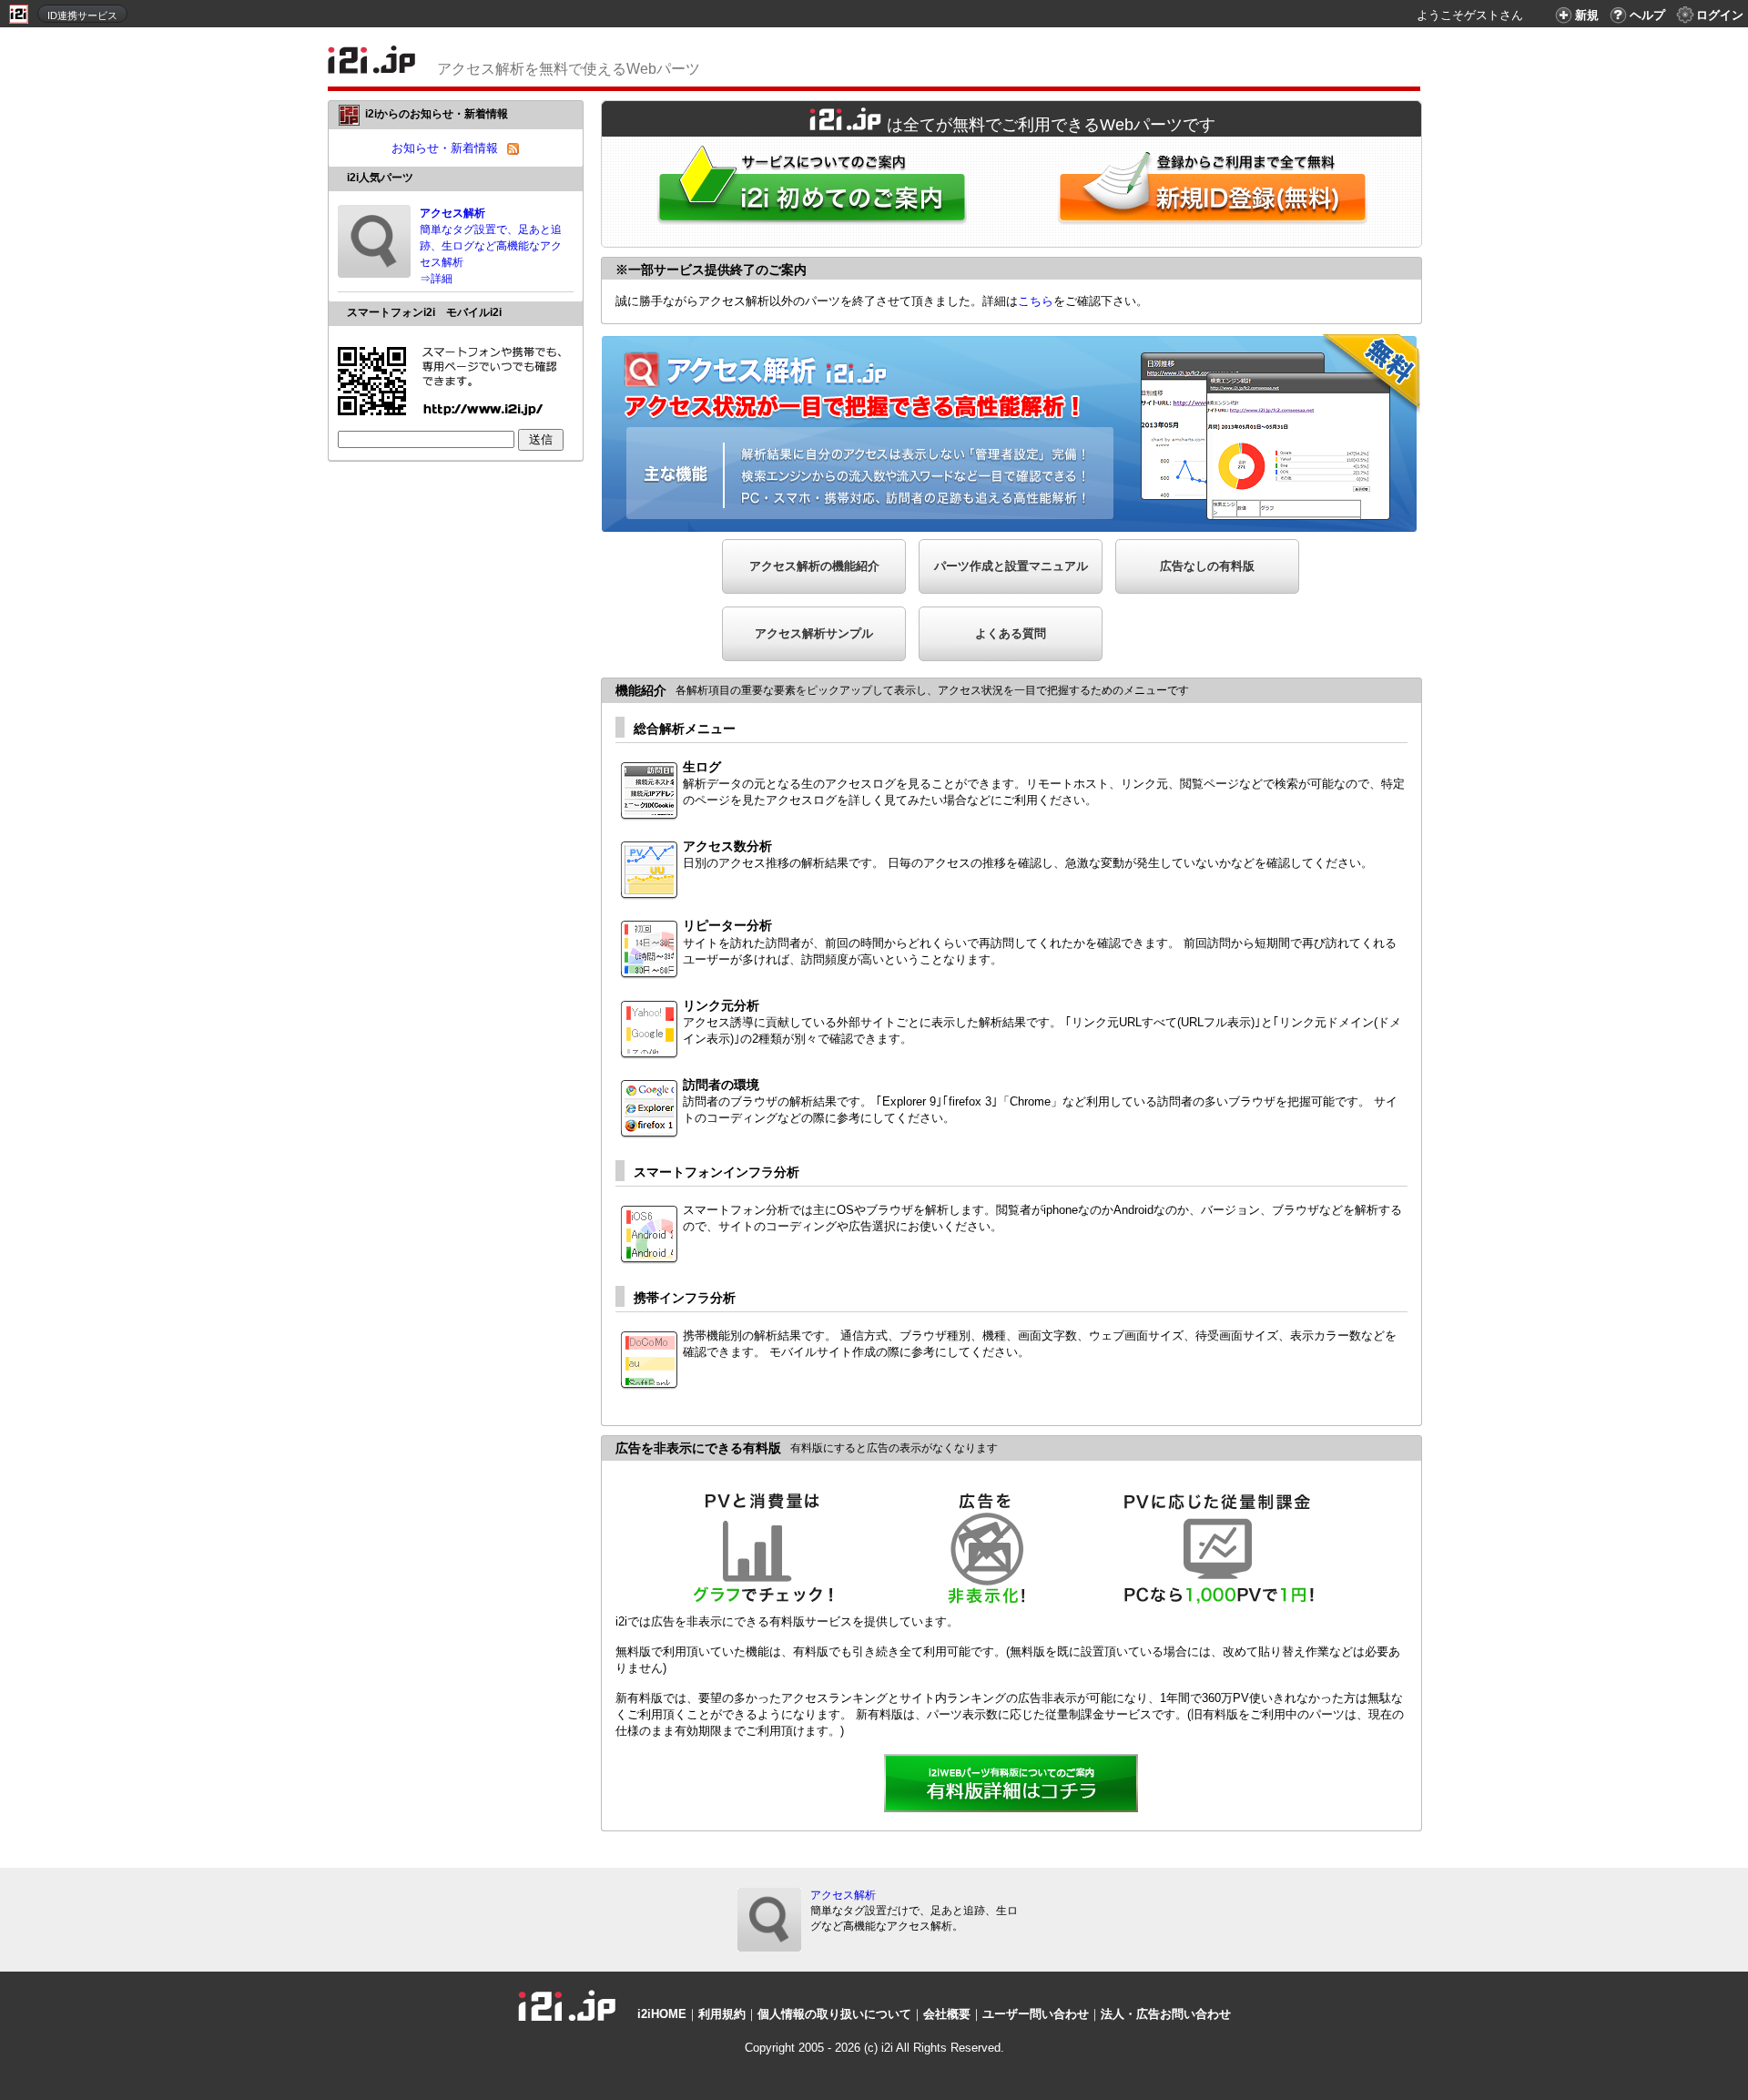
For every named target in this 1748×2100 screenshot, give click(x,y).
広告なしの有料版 (1207, 566)
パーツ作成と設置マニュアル (1011, 566)
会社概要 (947, 2014)
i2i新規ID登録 (1216, 192)
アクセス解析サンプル (814, 633)
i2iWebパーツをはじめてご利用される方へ (808, 192)
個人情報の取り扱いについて (834, 2014)
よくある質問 (1011, 633)
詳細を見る (1011, 1785)
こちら (1036, 301)
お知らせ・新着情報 (445, 148)
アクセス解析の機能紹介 (814, 566)
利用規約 (722, 2014)
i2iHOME (662, 2014)
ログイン (1720, 15)
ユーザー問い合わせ (1036, 2014)
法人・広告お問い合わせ (1166, 2014)
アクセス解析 (843, 1895)
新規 (1587, 15)
